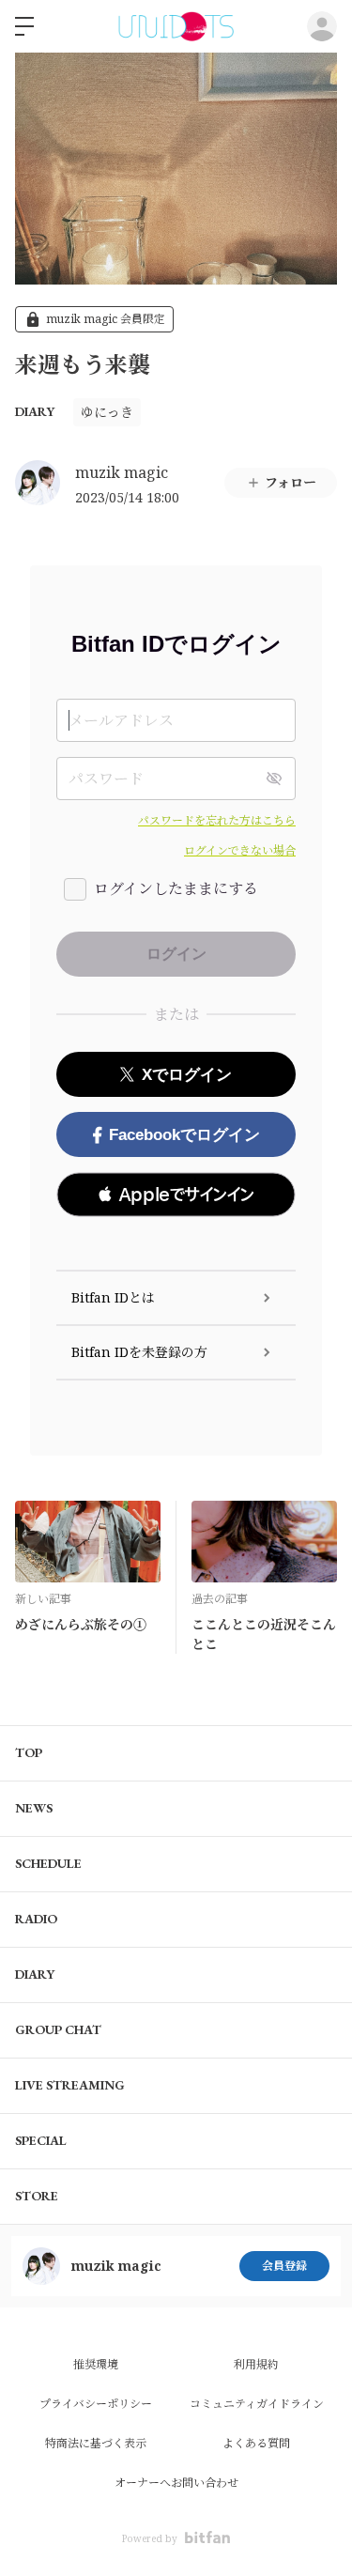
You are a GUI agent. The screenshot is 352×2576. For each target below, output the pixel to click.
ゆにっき (107, 412)
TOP (29, 1752)
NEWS (34, 1808)
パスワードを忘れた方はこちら (217, 820)
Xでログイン (187, 1075)
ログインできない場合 (240, 850)
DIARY (35, 411)
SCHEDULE (48, 1863)
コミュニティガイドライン (257, 2404)
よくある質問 (256, 2443)
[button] (176, 1195)
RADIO (36, 1919)
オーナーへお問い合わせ (176, 2483)
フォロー (291, 482)
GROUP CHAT (58, 2029)
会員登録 (284, 2266)
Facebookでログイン (184, 1135)
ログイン (322, 26)
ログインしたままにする (176, 888)
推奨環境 (96, 2364)
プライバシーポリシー (96, 2404)
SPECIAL (41, 2140)
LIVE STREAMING (70, 2085)
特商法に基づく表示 (96, 2443)
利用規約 (256, 2364)
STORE (37, 2196)
